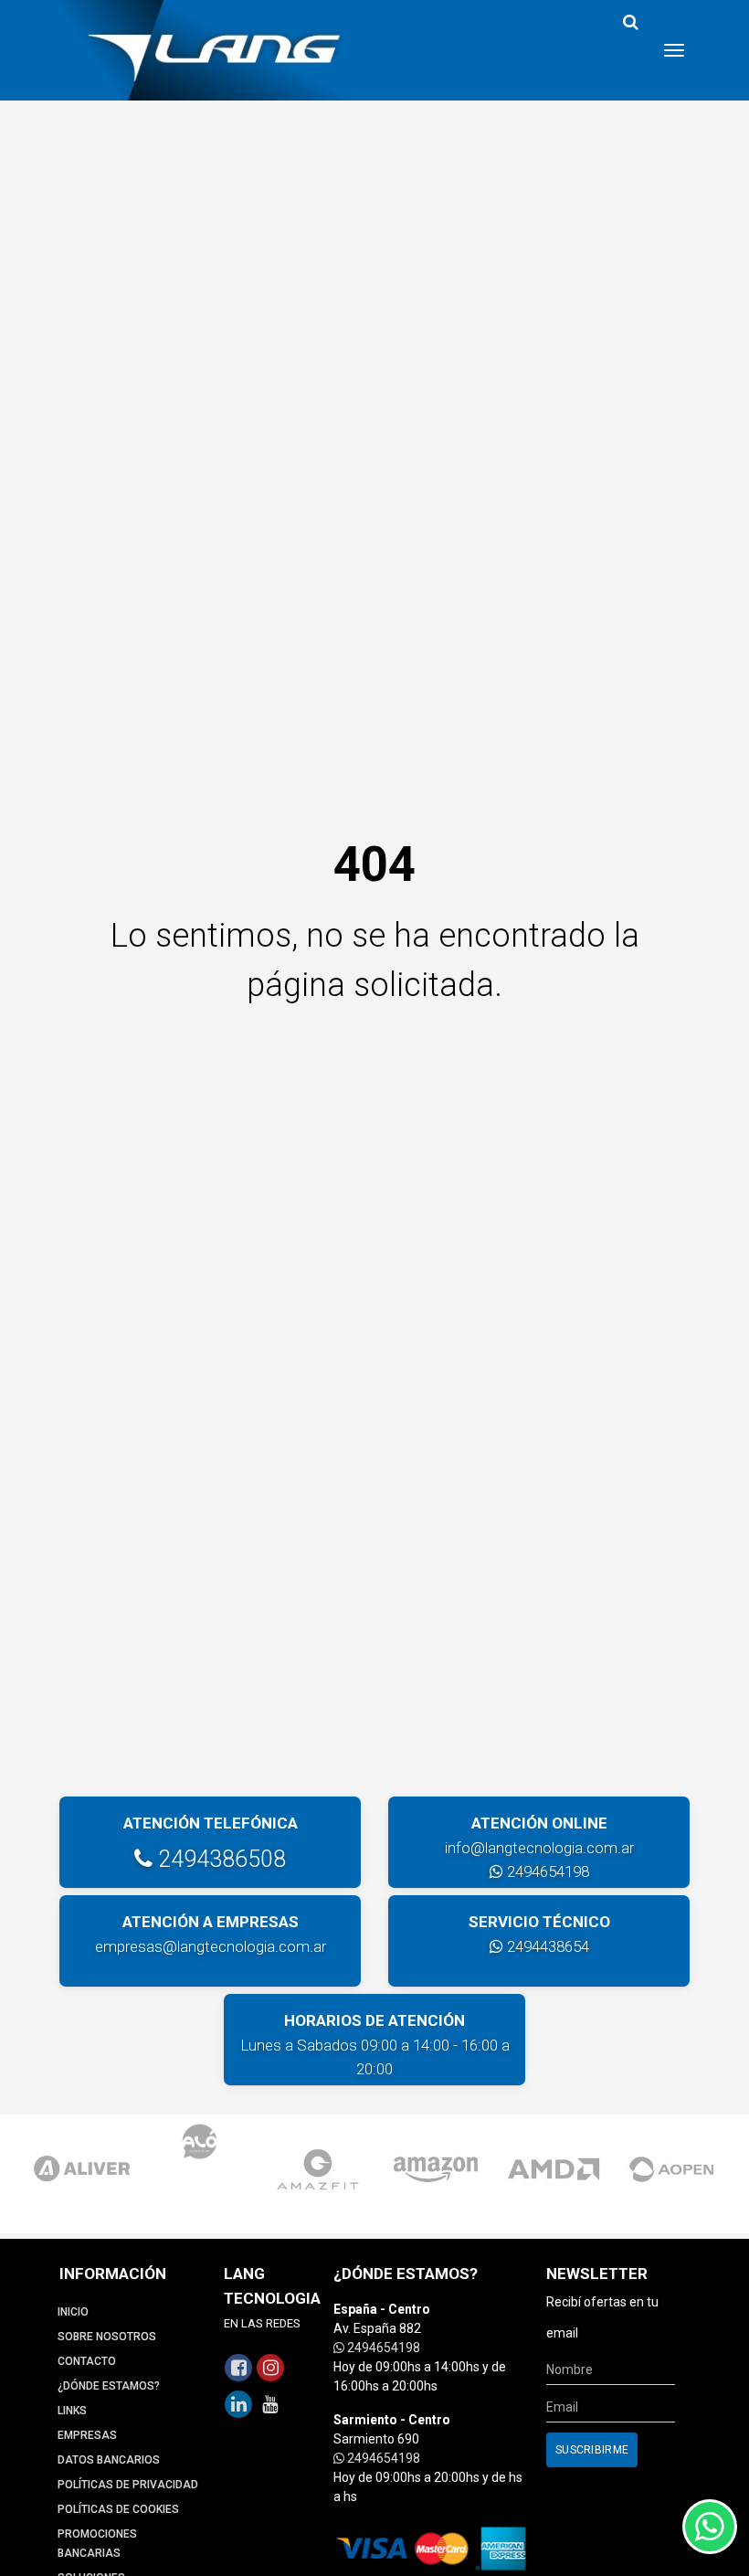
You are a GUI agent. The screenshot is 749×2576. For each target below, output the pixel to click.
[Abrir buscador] (630, 22)
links (72, 2411)
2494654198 (546, 1871)
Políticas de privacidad (128, 2485)
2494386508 (219, 1859)
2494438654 (546, 1946)
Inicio (73, 2312)
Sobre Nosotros (107, 2337)
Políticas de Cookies (118, 2509)
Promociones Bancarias (97, 2544)
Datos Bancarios (109, 2460)
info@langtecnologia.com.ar (539, 1848)
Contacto (87, 2361)
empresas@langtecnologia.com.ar (211, 1946)
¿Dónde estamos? (109, 2386)
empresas (87, 2435)
